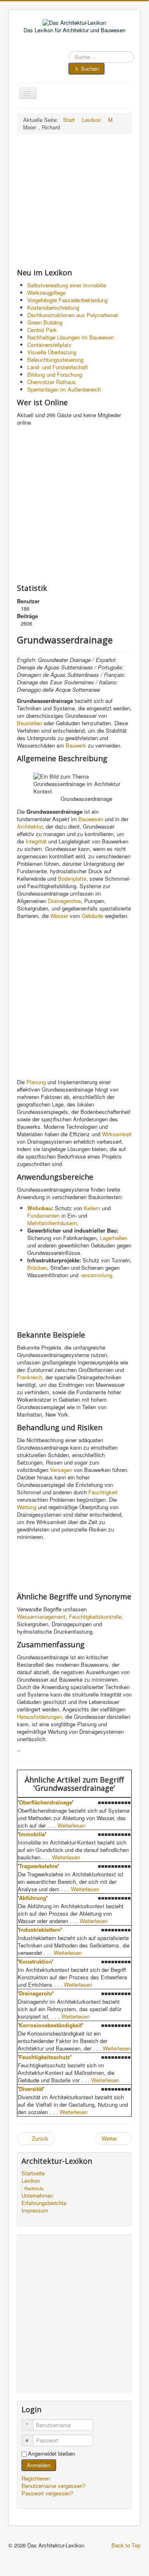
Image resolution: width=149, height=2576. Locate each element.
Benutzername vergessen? (53, 2486)
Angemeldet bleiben (52, 2454)
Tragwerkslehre (38, 1866)
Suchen (90, 68)
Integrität (36, 841)
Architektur (30, 826)
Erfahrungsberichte (44, 2203)
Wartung (27, 1507)
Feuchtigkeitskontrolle (95, 1617)
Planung (36, 1082)
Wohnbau (39, 1208)
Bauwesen (91, 819)
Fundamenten (44, 1215)
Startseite (33, 2173)
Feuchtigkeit (103, 1492)
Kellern (92, 1208)
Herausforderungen (39, 1717)
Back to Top (126, 2545)
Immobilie (32, 1834)
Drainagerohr (36, 1993)
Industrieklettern (40, 1930)
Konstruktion (35, 1961)
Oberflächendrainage (46, 1802)
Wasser (59, 916)
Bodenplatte (72, 878)
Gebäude (92, 916)
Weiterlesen (71, 1825)
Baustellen (30, 723)
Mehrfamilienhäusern (52, 1223)
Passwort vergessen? (47, 2493)
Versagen (61, 1470)
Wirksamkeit (117, 1134)
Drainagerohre (64, 901)
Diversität (31, 2089)
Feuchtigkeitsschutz (45, 2057)
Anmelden (39, 2465)
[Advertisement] (74, 201)
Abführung (33, 1898)
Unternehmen (37, 2196)
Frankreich (30, 1377)
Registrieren (37, 2478)
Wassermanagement (41, 1617)
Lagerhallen (114, 1238)
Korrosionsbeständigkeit (50, 2025)
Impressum (35, 2210)
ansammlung (97, 1275)
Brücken (37, 1268)
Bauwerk (76, 745)
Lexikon (31, 2181)
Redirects (34, 2188)
